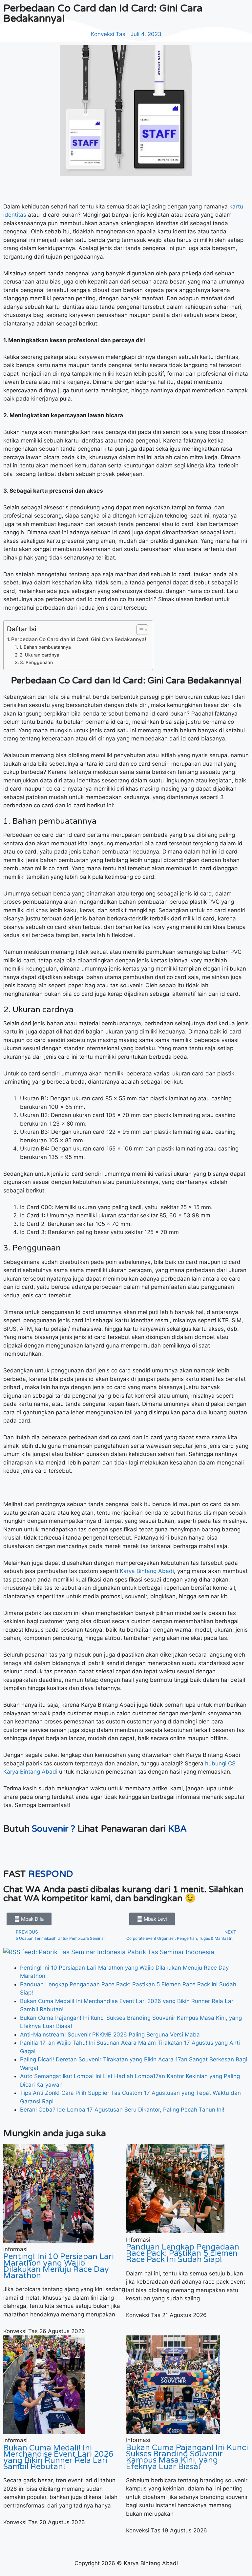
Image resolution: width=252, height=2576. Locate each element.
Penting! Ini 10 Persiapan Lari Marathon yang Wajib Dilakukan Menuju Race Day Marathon (59, 2266)
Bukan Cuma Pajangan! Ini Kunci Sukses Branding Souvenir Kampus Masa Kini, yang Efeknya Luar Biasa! (187, 2457)
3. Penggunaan (36, 662)
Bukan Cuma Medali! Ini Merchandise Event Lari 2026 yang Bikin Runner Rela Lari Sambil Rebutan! (58, 2458)
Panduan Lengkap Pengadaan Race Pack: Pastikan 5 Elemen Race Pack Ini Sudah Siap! (183, 2253)
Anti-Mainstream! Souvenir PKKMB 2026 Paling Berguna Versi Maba (110, 2035)
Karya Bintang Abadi (147, 1571)
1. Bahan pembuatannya (45, 647)
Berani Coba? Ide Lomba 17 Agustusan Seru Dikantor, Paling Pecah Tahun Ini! (122, 2110)
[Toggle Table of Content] (139, 630)
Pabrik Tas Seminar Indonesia (171, 1952)
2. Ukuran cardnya (40, 655)
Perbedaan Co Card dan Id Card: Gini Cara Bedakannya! (79, 639)
